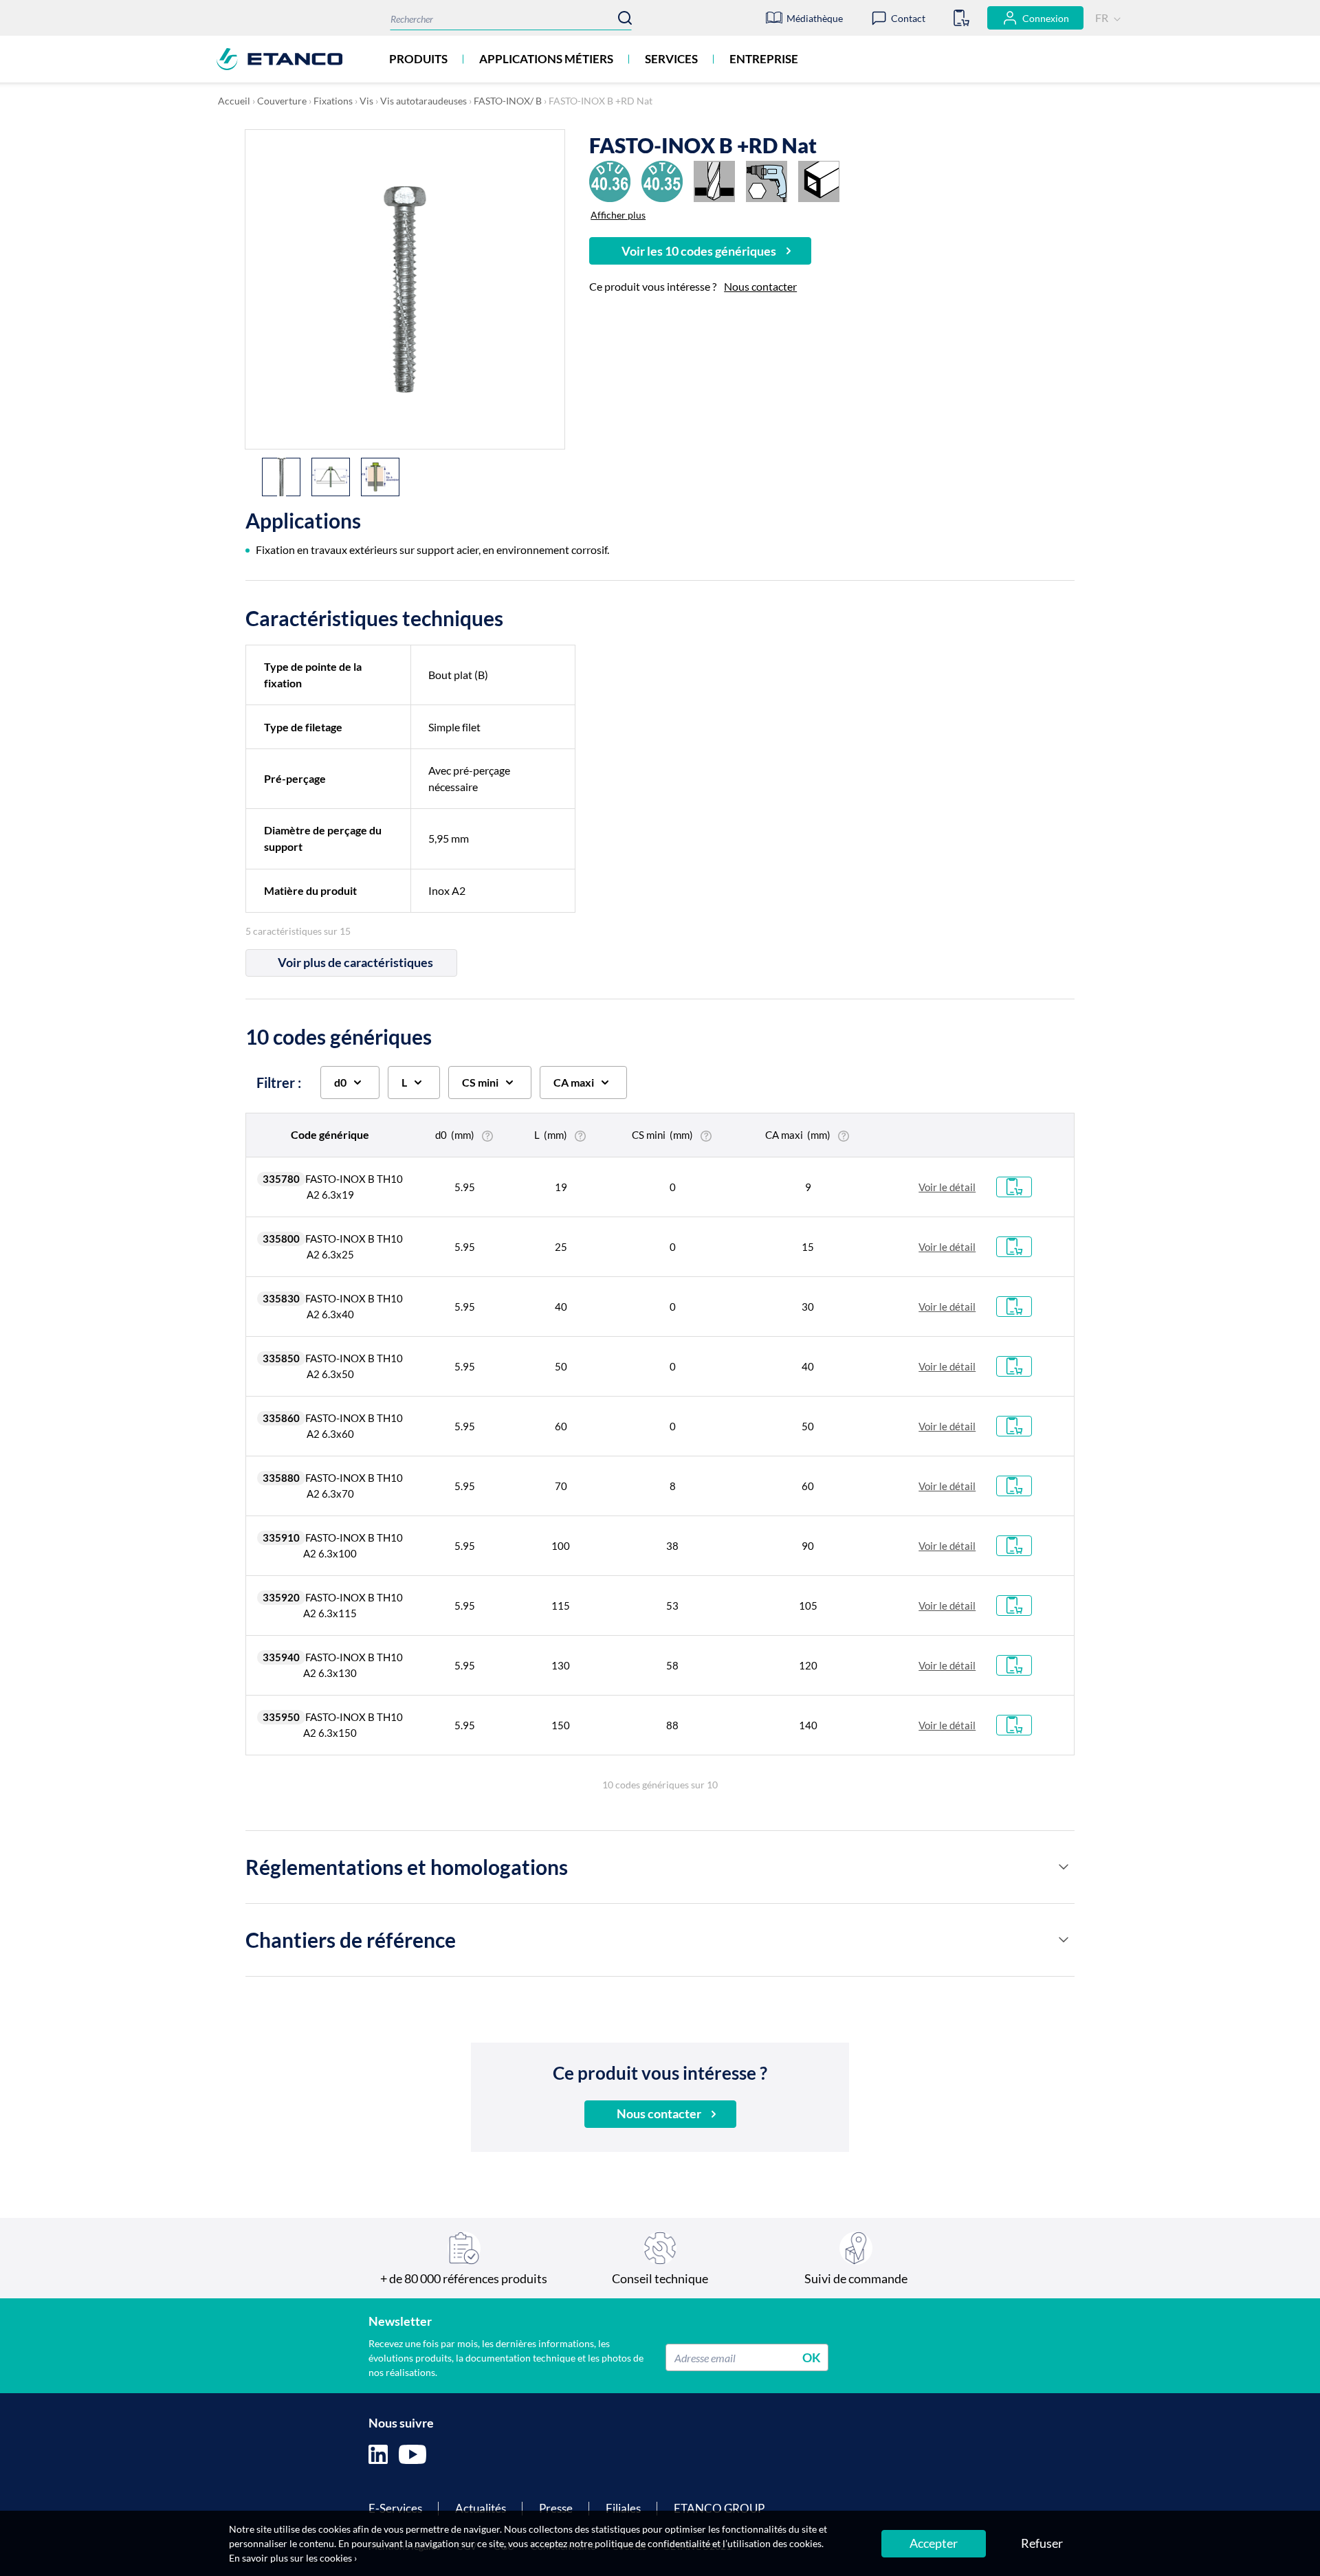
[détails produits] (1064, 1867)
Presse (556, 2508)
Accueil (234, 101)
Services (671, 59)
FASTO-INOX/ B (508, 101)
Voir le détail (947, 1187)
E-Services (395, 2508)
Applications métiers (546, 59)
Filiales (623, 2508)
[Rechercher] (625, 18)
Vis (366, 101)
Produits (418, 59)
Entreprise (764, 59)
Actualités (481, 2508)
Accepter (934, 2543)
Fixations (333, 101)
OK (812, 2357)
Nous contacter (760, 286)
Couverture (282, 101)
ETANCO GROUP (719, 2508)
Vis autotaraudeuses (423, 101)
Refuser (1042, 2543)
